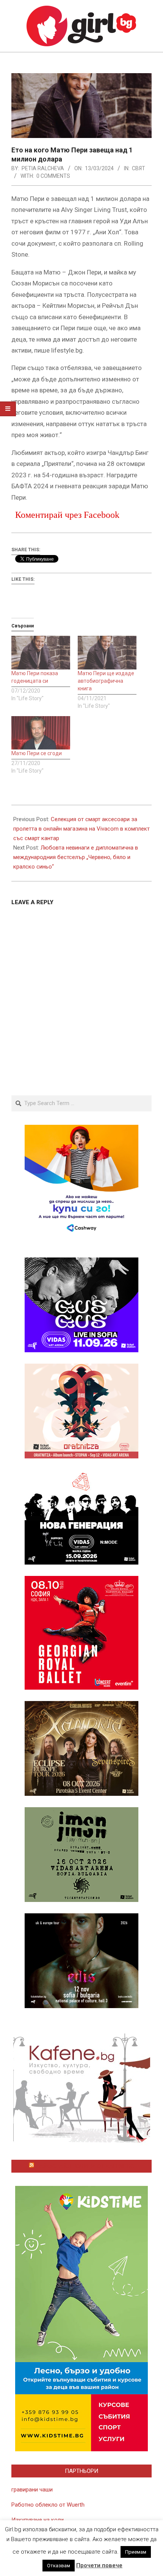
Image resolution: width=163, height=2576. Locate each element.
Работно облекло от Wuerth (48, 2505)
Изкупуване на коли (38, 2520)
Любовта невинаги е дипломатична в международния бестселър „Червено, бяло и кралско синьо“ (76, 857)
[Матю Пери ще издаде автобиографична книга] (107, 653)
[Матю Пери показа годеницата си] (41, 653)
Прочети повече (99, 2565)
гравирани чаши (32, 2490)
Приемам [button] (136, 2552)
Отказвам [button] (59, 2566)
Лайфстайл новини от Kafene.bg (85, 2166)
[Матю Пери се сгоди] (41, 733)
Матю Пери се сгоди (37, 753)
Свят (139, 168)
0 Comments (53, 176)
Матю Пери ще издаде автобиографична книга (106, 681)
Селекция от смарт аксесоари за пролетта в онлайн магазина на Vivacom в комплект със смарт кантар (81, 829)
